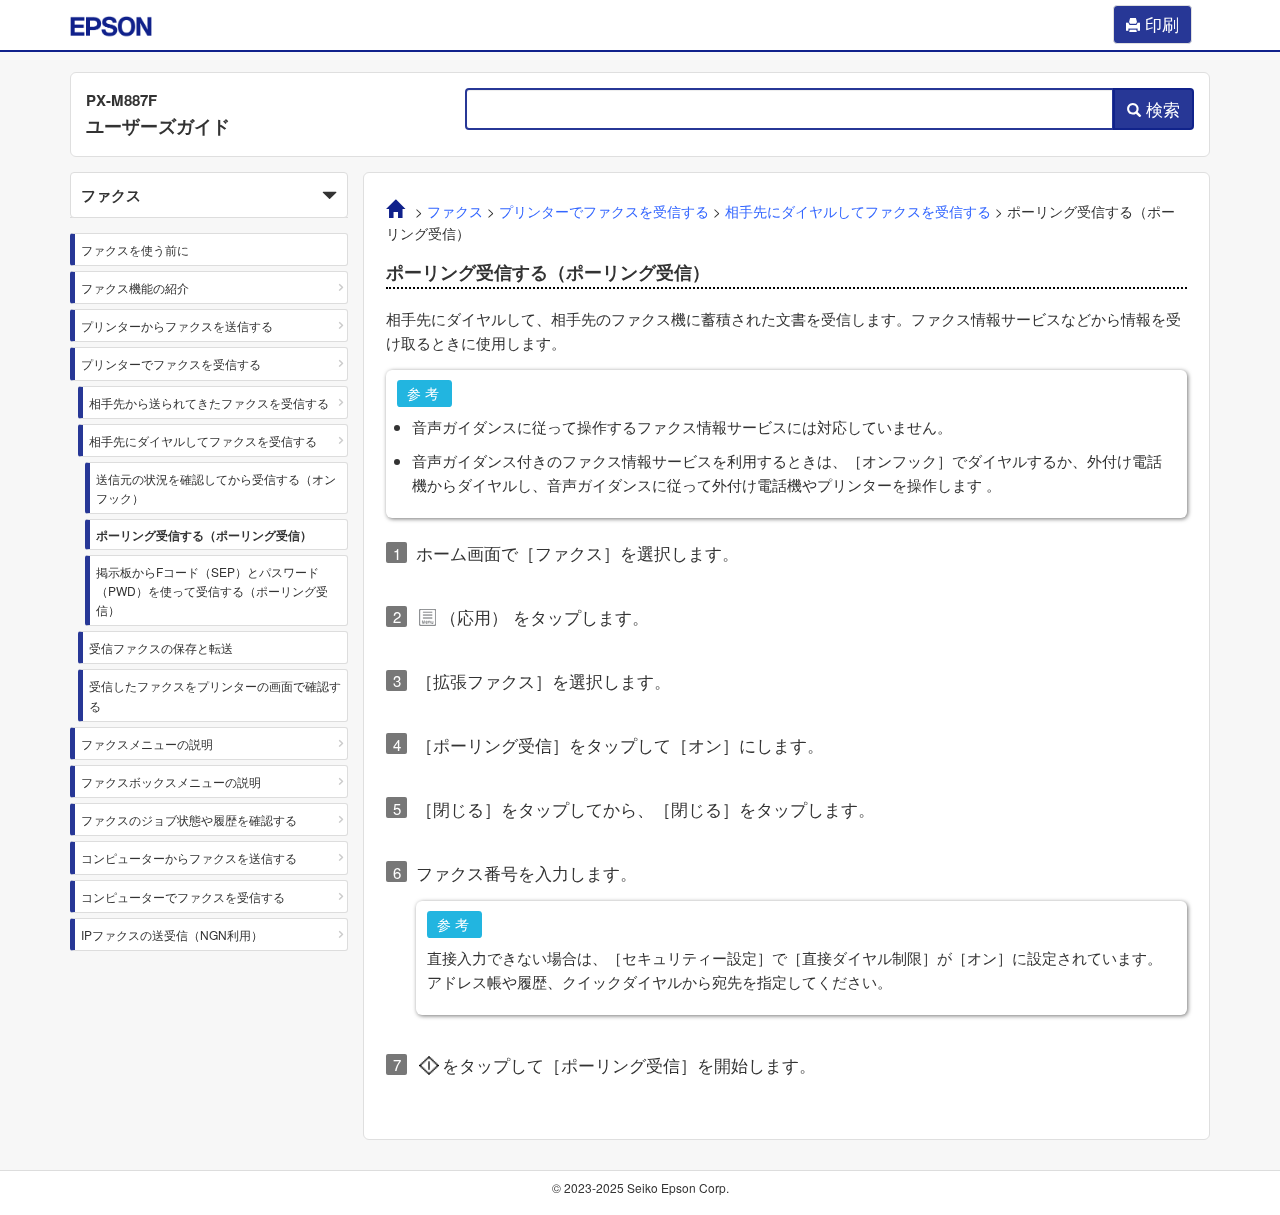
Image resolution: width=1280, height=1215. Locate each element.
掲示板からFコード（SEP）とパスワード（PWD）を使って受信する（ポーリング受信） (212, 590)
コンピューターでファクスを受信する (183, 896)
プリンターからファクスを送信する (177, 325)
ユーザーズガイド (158, 126)
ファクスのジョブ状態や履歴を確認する (189, 819)
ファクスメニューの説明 (147, 743)
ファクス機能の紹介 (135, 287)
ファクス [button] (111, 195)
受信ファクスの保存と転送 (161, 647)
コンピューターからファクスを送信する (189, 857)
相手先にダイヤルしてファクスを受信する (203, 440)
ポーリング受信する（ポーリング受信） (204, 535)
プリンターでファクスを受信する (171, 363)
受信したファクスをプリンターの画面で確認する (215, 695)
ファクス (455, 211)
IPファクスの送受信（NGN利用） (172, 934)
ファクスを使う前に (135, 249)
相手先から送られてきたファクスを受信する (209, 402)
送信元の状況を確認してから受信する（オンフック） (216, 488)
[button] (209, 195)
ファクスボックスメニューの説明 (171, 781)
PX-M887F (121, 100)
